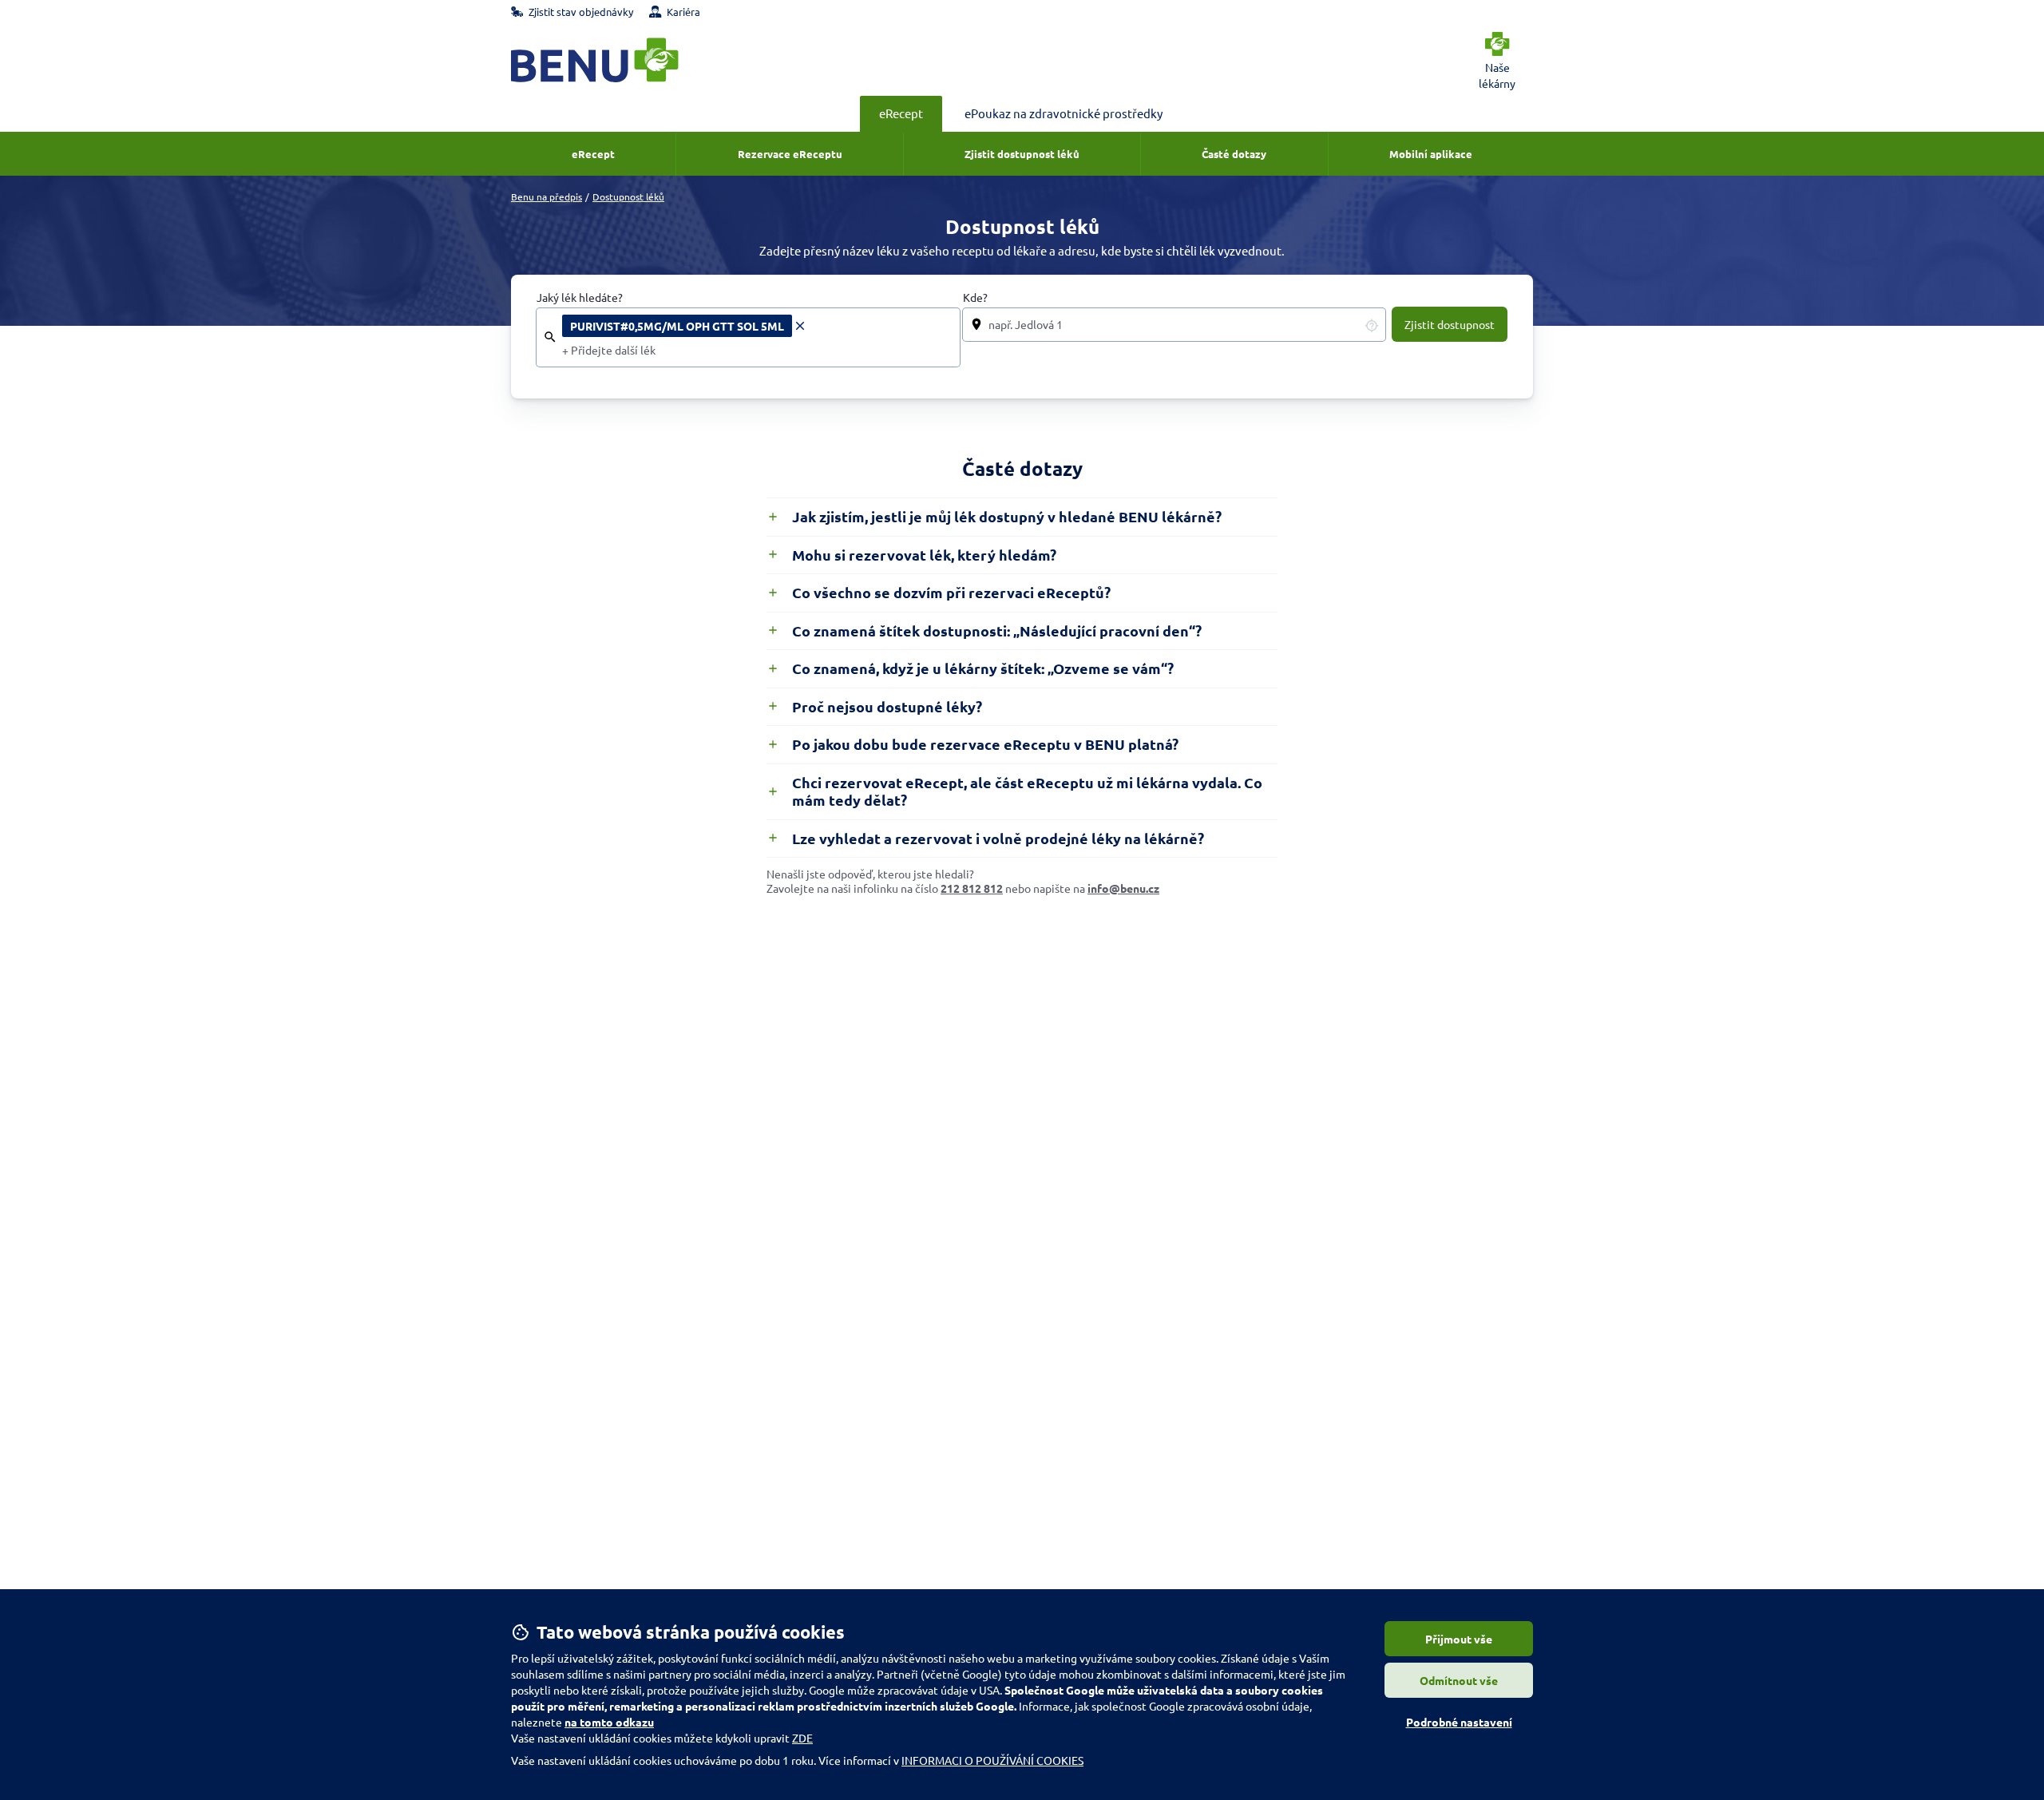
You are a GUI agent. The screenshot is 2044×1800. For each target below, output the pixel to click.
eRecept (901, 113)
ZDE (802, 1738)
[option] (685, 326)
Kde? (975, 297)
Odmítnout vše (1459, 1680)
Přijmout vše (1459, 1639)
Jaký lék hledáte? (580, 297)
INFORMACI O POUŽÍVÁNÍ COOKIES (992, 1760)
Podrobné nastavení (1459, 1722)
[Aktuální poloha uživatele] (1372, 325)
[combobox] (756, 351)
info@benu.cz (1123, 888)
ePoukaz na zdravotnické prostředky (1064, 113)
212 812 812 (972, 888)
